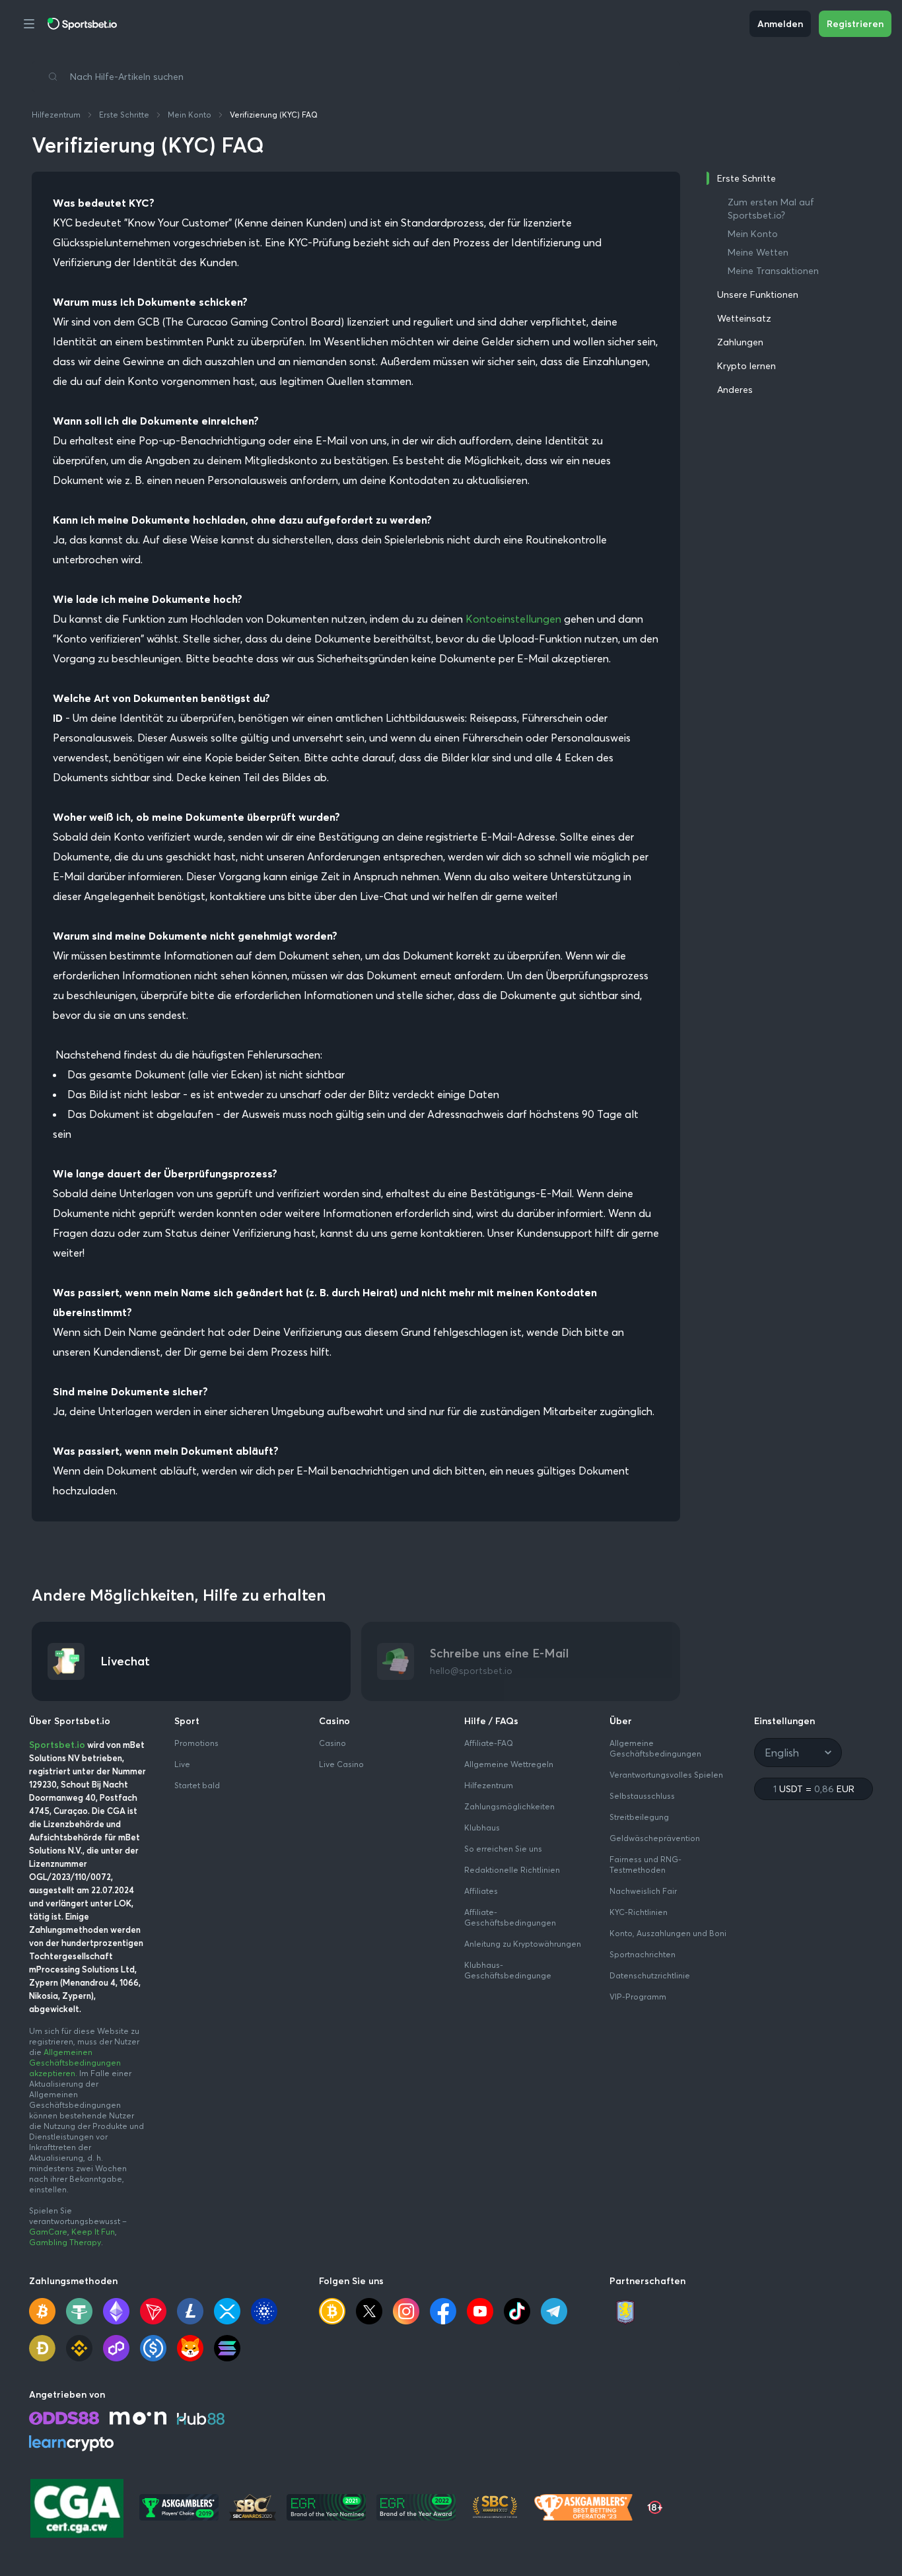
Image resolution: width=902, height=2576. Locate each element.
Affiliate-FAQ (489, 1743)
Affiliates (481, 1891)
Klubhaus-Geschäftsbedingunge (508, 1970)
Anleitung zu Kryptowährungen (523, 1944)
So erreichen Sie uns (503, 1849)
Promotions (196, 1743)
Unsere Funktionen (758, 295)
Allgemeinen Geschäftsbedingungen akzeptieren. (75, 2063)
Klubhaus (482, 1828)
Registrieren (855, 24)
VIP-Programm (638, 1997)
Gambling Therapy (65, 2242)
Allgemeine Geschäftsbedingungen (655, 1748)
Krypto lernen (746, 366)
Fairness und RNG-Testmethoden (645, 1864)
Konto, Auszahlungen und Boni (668, 1933)
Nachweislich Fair (643, 1891)
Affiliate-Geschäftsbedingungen (510, 1917)
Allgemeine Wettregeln (509, 1764)
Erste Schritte (124, 115)
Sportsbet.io (57, 1745)
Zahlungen (740, 342)
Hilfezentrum (56, 115)
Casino (332, 1743)
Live (182, 1764)
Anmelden (780, 24)
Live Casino (341, 1764)
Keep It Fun (93, 2232)
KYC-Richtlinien (639, 1912)
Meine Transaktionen (773, 271)
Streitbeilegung (639, 1817)
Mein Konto (190, 115)
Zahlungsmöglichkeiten (509, 1806)
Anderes (735, 390)
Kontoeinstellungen (513, 619)
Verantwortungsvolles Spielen (666, 1775)
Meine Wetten (758, 252)
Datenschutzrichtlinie (650, 1975)
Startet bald (197, 1785)
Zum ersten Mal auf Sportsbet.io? (771, 209)
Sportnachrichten (642, 1954)
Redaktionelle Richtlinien (512, 1870)
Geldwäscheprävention (655, 1838)
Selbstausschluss (642, 1796)
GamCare (48, 2232)
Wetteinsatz (744, 318)
